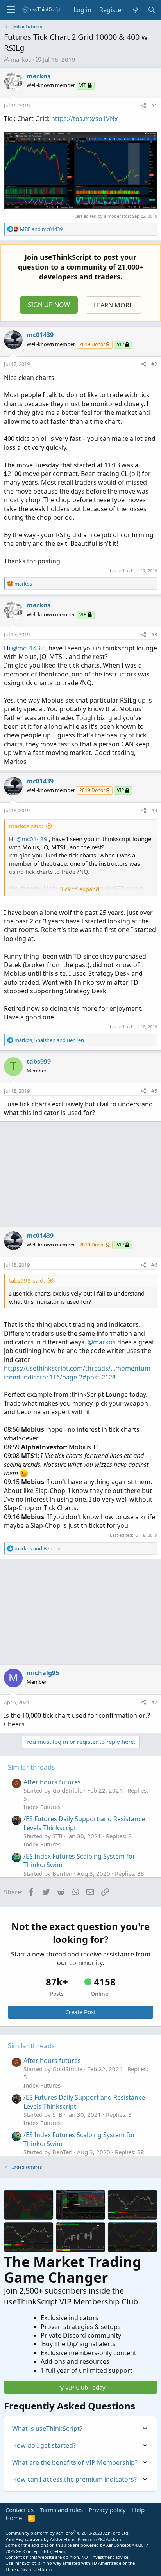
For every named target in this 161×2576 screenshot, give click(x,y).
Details (58, 2551)
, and (49, 1040)
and (41, 229)
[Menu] (11, 10)
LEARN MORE (113, 305)
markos (21, 59)
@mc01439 (28, 648)
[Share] (144, 105)
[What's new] (136, 10)
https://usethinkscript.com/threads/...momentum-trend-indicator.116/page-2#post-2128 (78, 1372)
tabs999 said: (27, 1280)
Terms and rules (61, 2510)
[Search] (151, 10)
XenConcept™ (120, 2545)
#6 (154, 1265)
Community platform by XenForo (67, 2533)
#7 (154, 1702)
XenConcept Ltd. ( (34, 2551)
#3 (154, 634)
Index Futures (42, 1807)
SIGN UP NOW (49, 305)
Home (14, 2518)
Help (138, 2510)
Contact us (20, 2510)
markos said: (26, 826)
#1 (154, 105)
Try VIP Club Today (80, 2387)
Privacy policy (107, 2510)
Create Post (80, 2012)
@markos (102, 1342)
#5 (154, 1091)
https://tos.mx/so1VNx (84, 119)
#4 (154, 810)
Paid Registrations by (64, 2539)
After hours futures (52, 1782)
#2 (154, 364)
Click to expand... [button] (81, 889)
